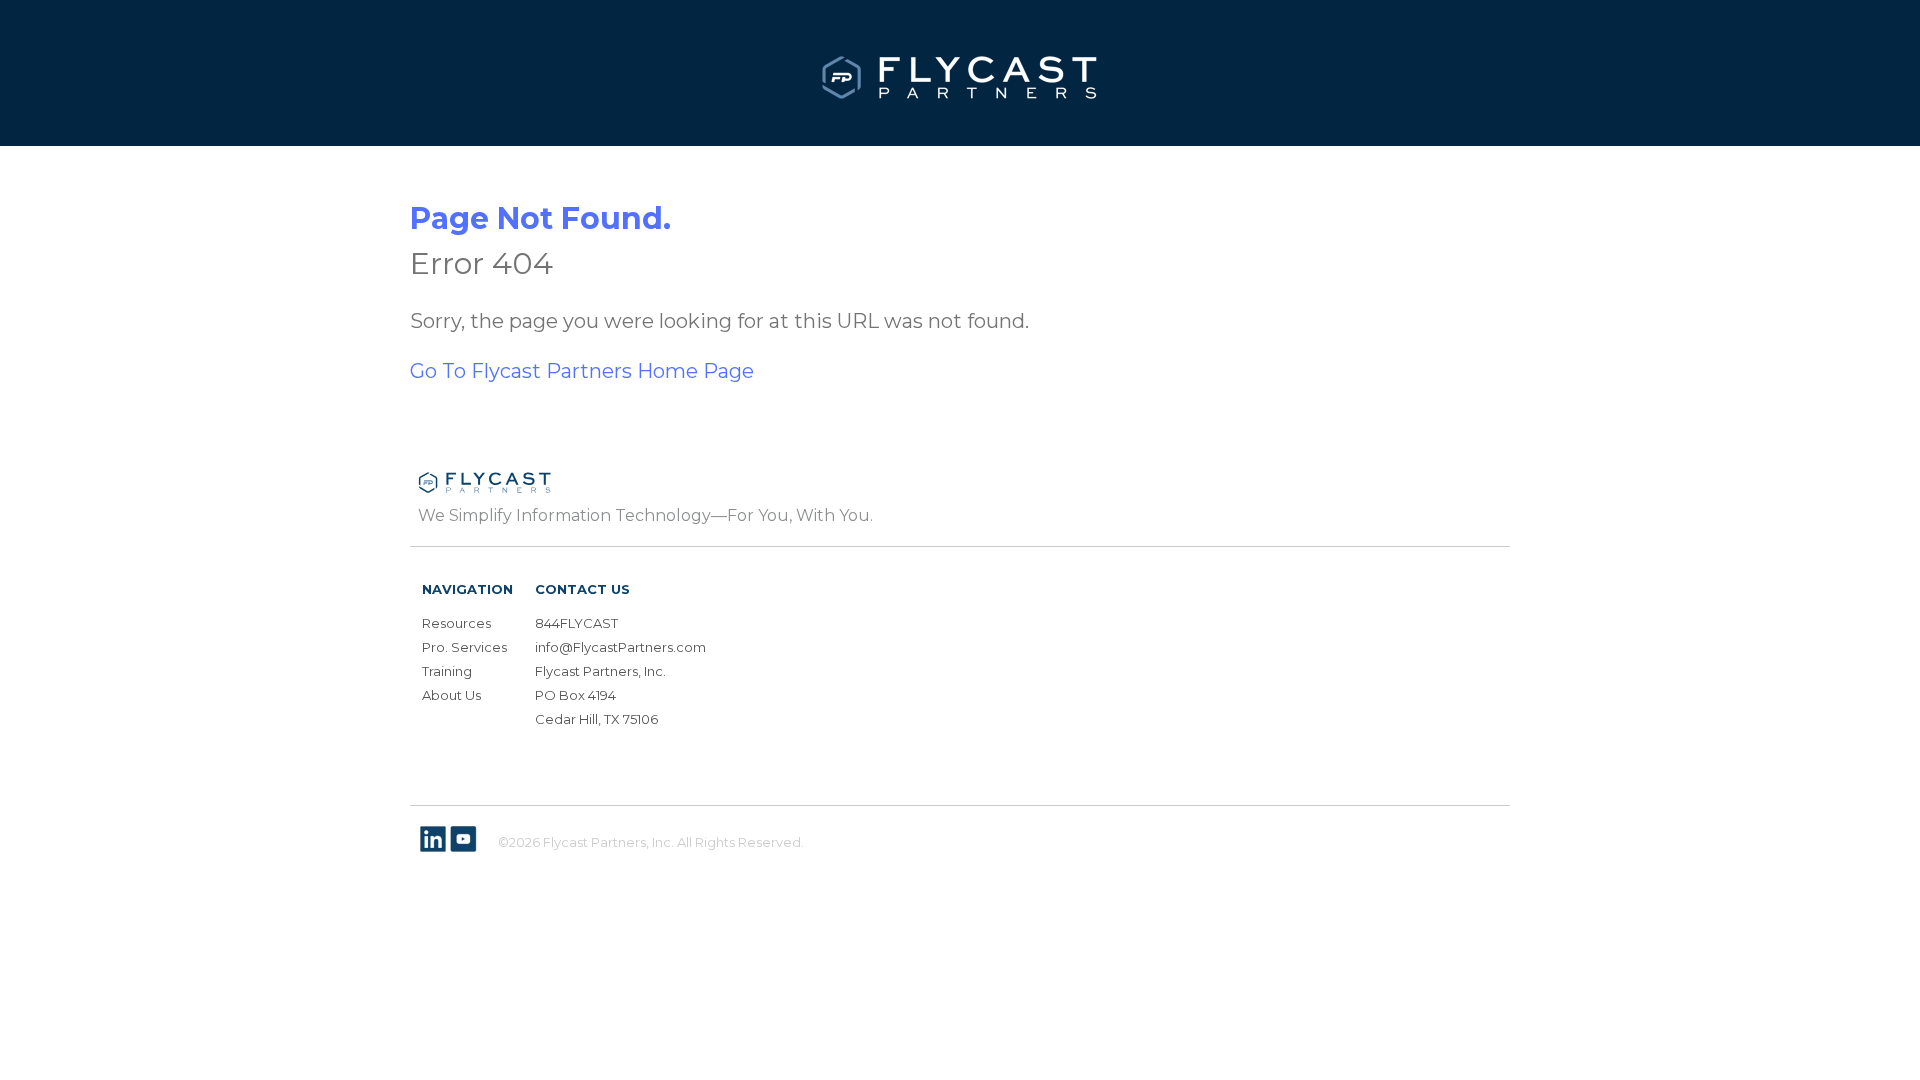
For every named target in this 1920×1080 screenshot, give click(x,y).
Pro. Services (464, 647)
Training (447, 671)
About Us (451, 695)
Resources (456, 623)
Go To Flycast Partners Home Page (582, 371)
